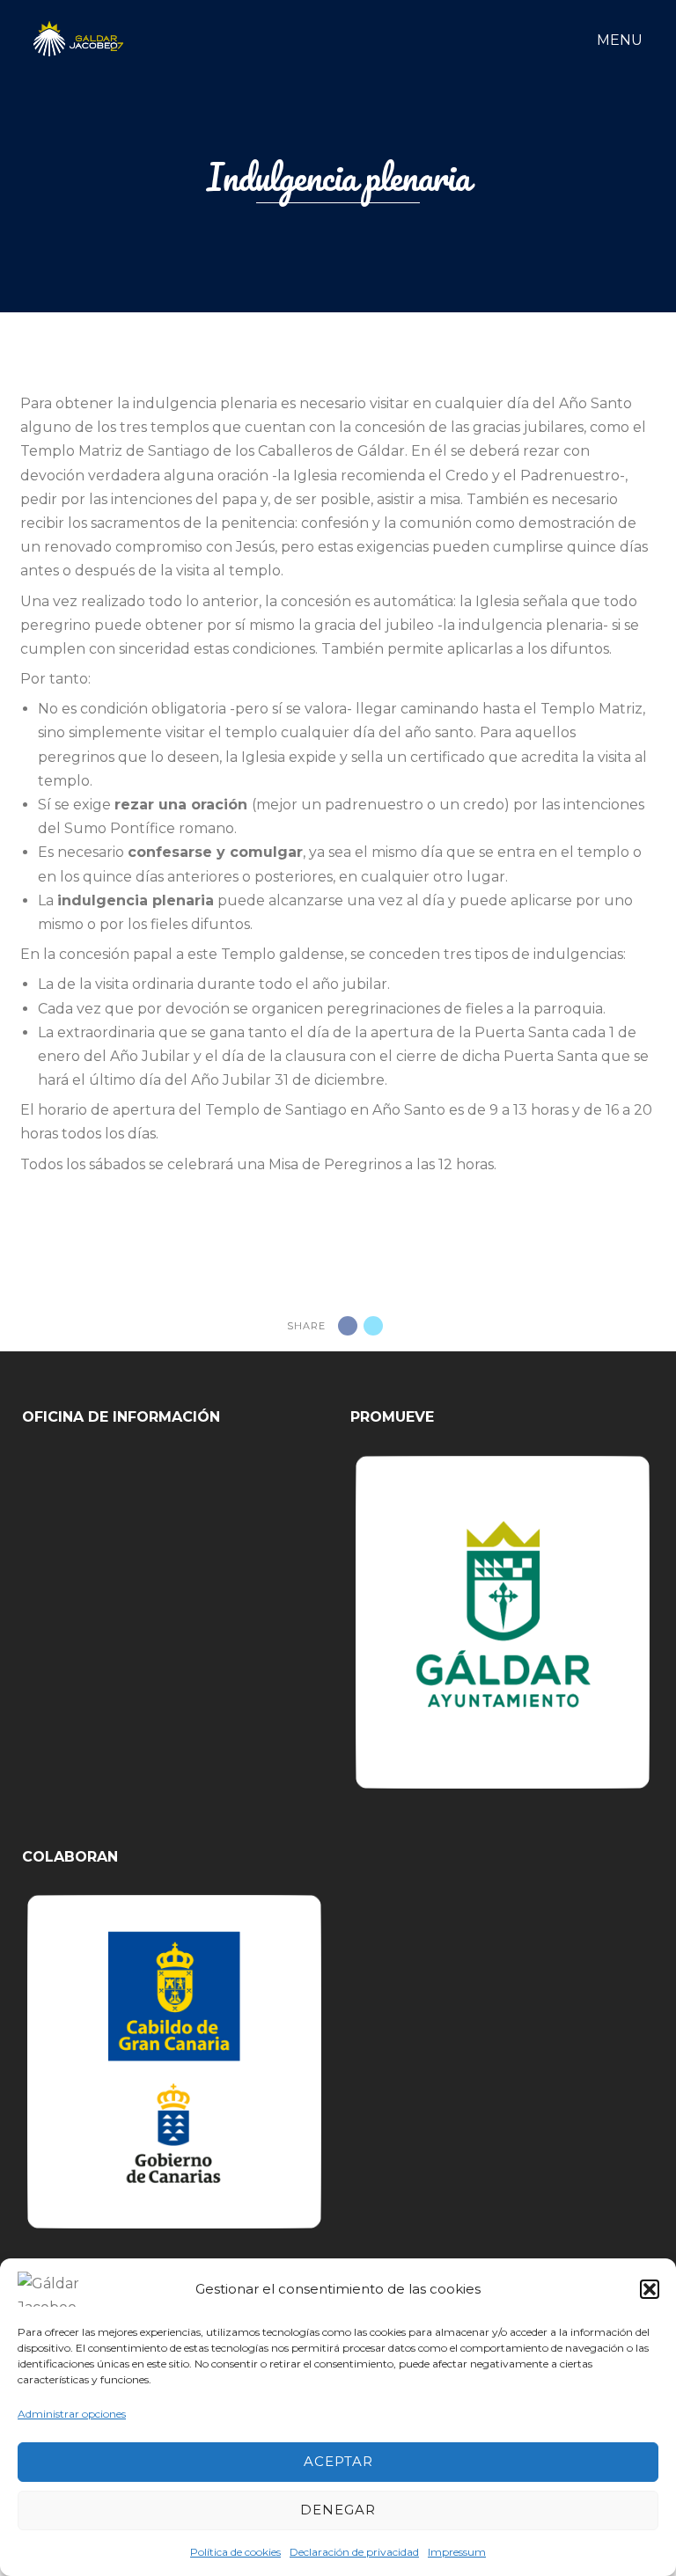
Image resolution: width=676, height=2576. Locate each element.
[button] (650, 2289)
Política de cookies (235, 2552)
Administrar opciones (72, 2414)
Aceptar (338, 2461)
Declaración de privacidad (354, 2552)
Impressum (457, 2552)
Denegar (338, 2510)
